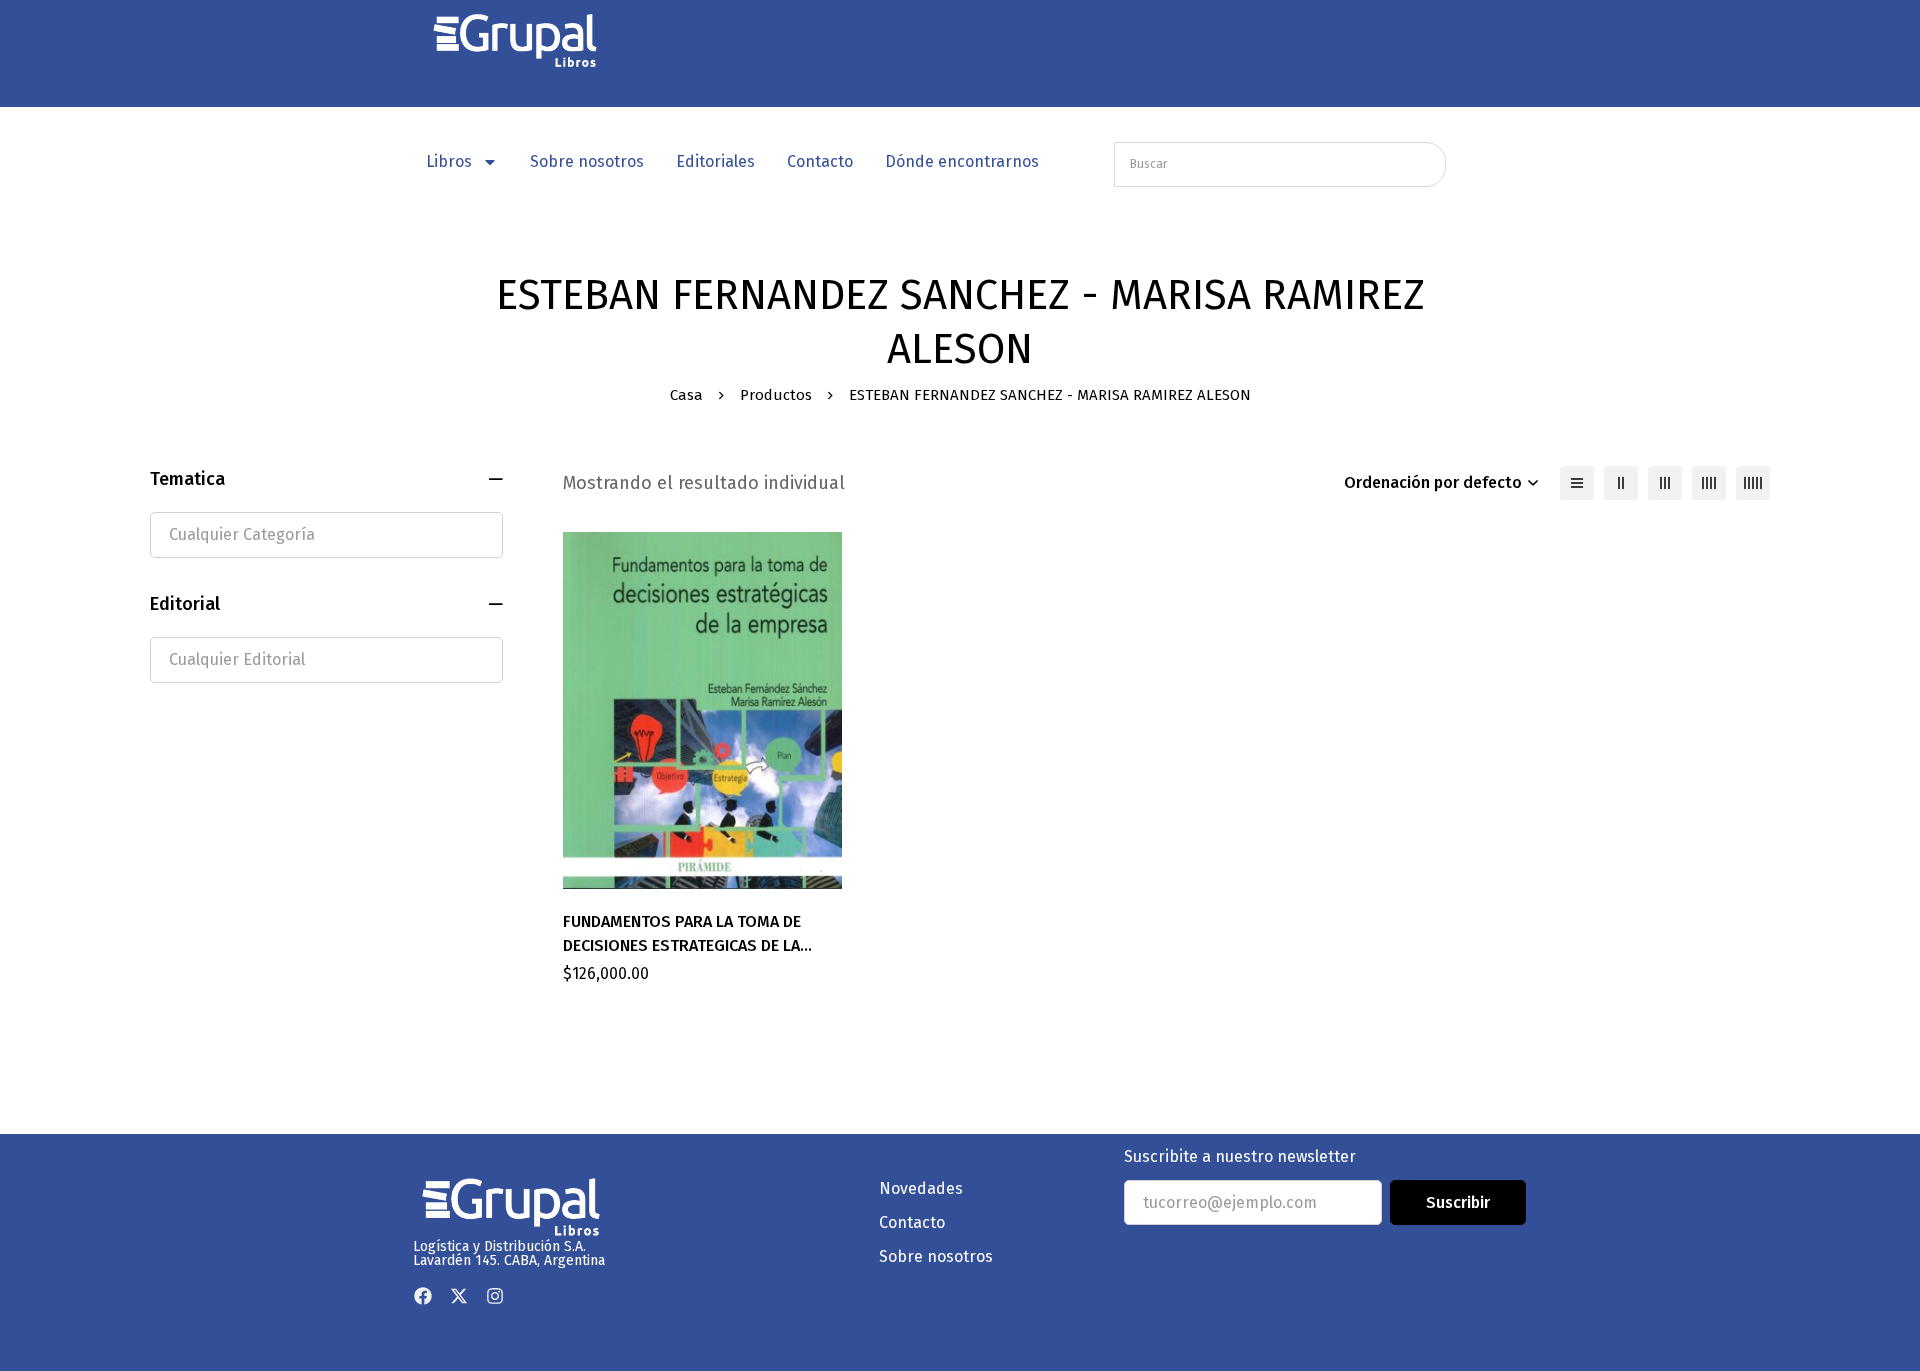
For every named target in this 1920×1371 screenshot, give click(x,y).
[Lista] (1577, 483)
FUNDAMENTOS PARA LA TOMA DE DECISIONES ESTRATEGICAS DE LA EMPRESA (682, 945)
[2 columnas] (1621, 483)
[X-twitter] (459, 1296)
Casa (686, 395)
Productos (776, 395)
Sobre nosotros (587, 161)
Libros (449, 161)
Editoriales (715, 161)
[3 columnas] (1665, 483)
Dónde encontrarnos (962, 161)
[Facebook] (423, 1296)
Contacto (820, 161)
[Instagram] (495, 1296)
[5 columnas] (1753, 483)
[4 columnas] (1709, 483)
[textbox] (326, 535)
